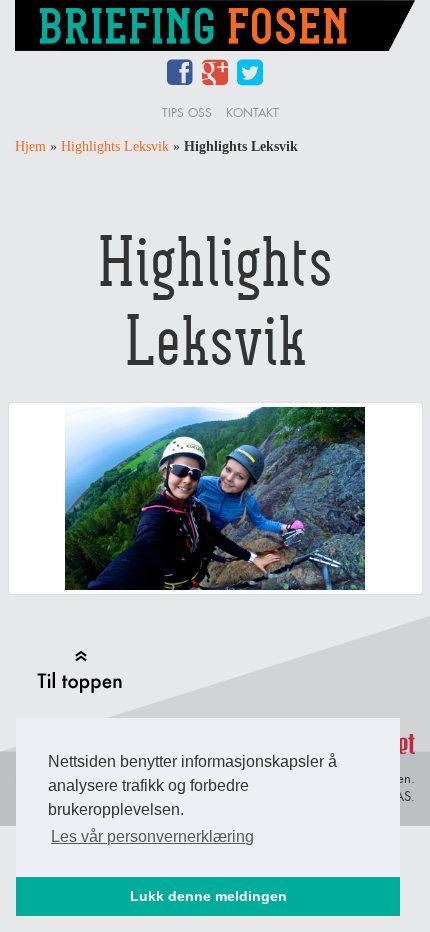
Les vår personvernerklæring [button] (152, 836)
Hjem (30, 146)
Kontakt (252, 112)
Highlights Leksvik (115, 146)
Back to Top (79, 671)
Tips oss (187, 112)
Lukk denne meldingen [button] (208, 896)
